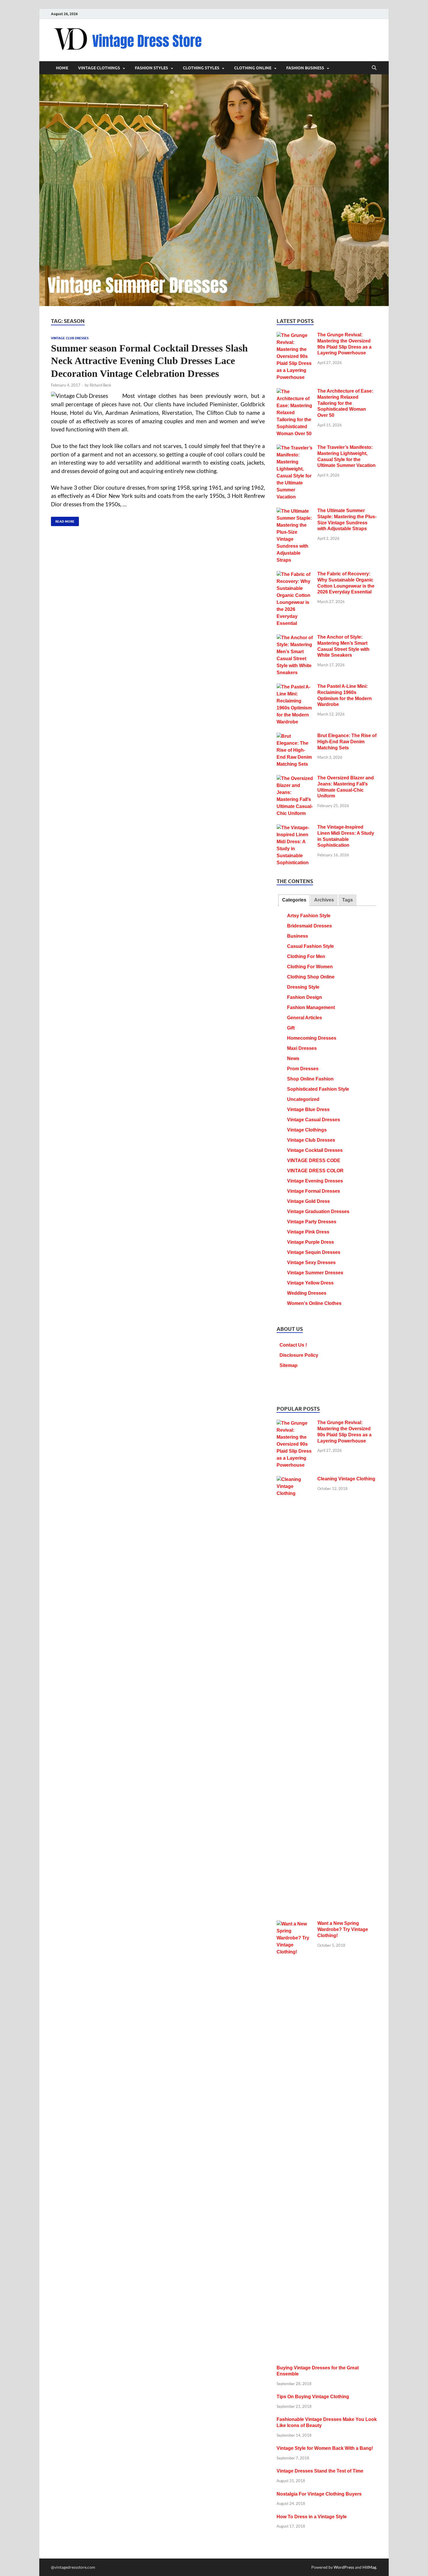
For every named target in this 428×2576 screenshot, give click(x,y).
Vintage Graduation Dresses (318, 1211)
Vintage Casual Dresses (314, 1120)
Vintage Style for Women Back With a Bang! (325, 2448)
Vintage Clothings (307, 1130)
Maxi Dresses (302, 1048)
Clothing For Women (310, 967)
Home (62, 68)
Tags (347, 900)
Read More (63, 520)
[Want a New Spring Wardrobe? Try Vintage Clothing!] (295, 1924)
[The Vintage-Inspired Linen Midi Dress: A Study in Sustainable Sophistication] (295, 828)
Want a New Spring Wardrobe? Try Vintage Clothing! (343, 1929)
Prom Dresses (303, 1069)
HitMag (369, 2567)
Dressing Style (303, 987)
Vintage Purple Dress (311, 1242)
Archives (324, 900)
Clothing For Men (306, 956)
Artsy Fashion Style (309, 916)
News (293, 1058)
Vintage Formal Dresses (314, 1191)
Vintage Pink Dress (308, 1232)
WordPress (344, 2567)
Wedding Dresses (307, 1293)
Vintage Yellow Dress (310, 1283)
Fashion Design (305, 997)
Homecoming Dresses (312, 1038)
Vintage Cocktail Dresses (315, 1150)
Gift (291, 1028)
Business (298, 936)
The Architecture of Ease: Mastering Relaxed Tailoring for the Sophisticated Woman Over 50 (345, 403)
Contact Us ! (293, 1345)
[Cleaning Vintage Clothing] (295, 1480)
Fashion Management (311, 1007)
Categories (294, 900)
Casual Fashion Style (311, 946)
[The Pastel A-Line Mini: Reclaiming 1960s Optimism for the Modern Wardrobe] (295, 687)
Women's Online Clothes (314, 1303)
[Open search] (374, 68)
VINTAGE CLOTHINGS (99, 68)
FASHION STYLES (151, 68)
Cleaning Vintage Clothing (346, 1479)
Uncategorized (303, 1099)
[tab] (294, 900)
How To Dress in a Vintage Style (312, 2517)
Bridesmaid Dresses (309, 926)
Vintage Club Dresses (70, 338)
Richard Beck (100, 385)
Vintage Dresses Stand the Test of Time (320, 2471)
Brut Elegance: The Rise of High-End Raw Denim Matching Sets (347, 742)
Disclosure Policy (299, 1355)
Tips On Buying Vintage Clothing (313, 2397)
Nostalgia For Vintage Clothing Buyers (319, 2494)
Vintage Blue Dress (308, 1109)
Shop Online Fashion (310, 1079)
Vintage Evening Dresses (315, 1181)
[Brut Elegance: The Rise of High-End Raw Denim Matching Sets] (295, 736)
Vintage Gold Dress (308, 1201)
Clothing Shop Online (311, 977)
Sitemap (289, 1365)
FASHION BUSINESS (305, 68)
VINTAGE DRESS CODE (314, 1160)
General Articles (305, 1018)
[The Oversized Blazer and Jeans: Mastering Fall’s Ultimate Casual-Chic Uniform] (295, 779)
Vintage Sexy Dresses (311, 1262)
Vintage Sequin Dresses (314, 1252)
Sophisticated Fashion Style (318, 1089)
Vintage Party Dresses (312, 1222)
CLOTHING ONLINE (253, 68)
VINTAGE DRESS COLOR (315, 1171)
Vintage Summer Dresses (315, 1273)
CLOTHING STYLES (201, 68)
